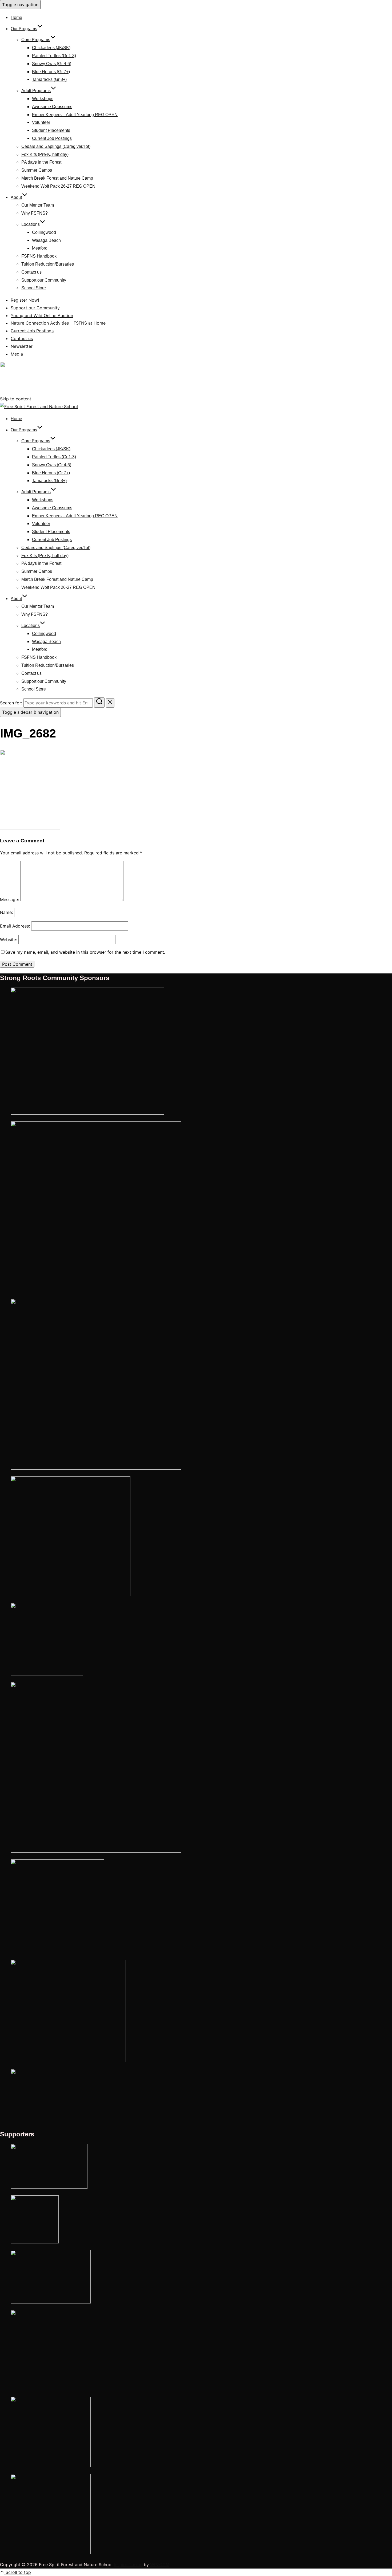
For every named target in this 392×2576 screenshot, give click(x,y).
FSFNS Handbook (39, 256)
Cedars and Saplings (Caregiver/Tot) (56, 146)
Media (17, 354)
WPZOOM (160, 2565)
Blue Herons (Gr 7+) (51, 72)
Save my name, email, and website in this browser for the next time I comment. (85, 952)
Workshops (43, 99)
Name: (6, 912)
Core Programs (36, 40)
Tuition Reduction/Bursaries (48, 264)
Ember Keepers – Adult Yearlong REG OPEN (75, 115)
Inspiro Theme (128, 2565)
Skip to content (16, 399)
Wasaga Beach (46, 240)
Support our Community (44, 280)
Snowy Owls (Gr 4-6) (52, 64)
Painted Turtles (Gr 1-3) (54, 56)
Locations (31, 224)
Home (16, 17)
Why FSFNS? (35, 213)
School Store (34, 288)
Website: (9, 940)
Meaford (40, 248)
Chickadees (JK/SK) (51, 48)
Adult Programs (36, 91)
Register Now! (25, 300)
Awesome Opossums (52, 107)
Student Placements (51, 130)
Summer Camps (37, 170)
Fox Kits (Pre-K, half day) (45, 154)
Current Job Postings (52, 138)
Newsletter (22, 346)
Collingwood (44, 232)
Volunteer (41, 122)
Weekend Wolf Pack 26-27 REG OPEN (58, 186)
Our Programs (24, 29)
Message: (9, 900)
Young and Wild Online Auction (42, 315)
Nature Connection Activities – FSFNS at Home (58, 323)
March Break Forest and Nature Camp (57, 178)
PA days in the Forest (41, 162)
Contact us (31, 272)
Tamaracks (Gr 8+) (49, 79)
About (16, 197)
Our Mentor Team (38, 205)
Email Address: (15, 926)
